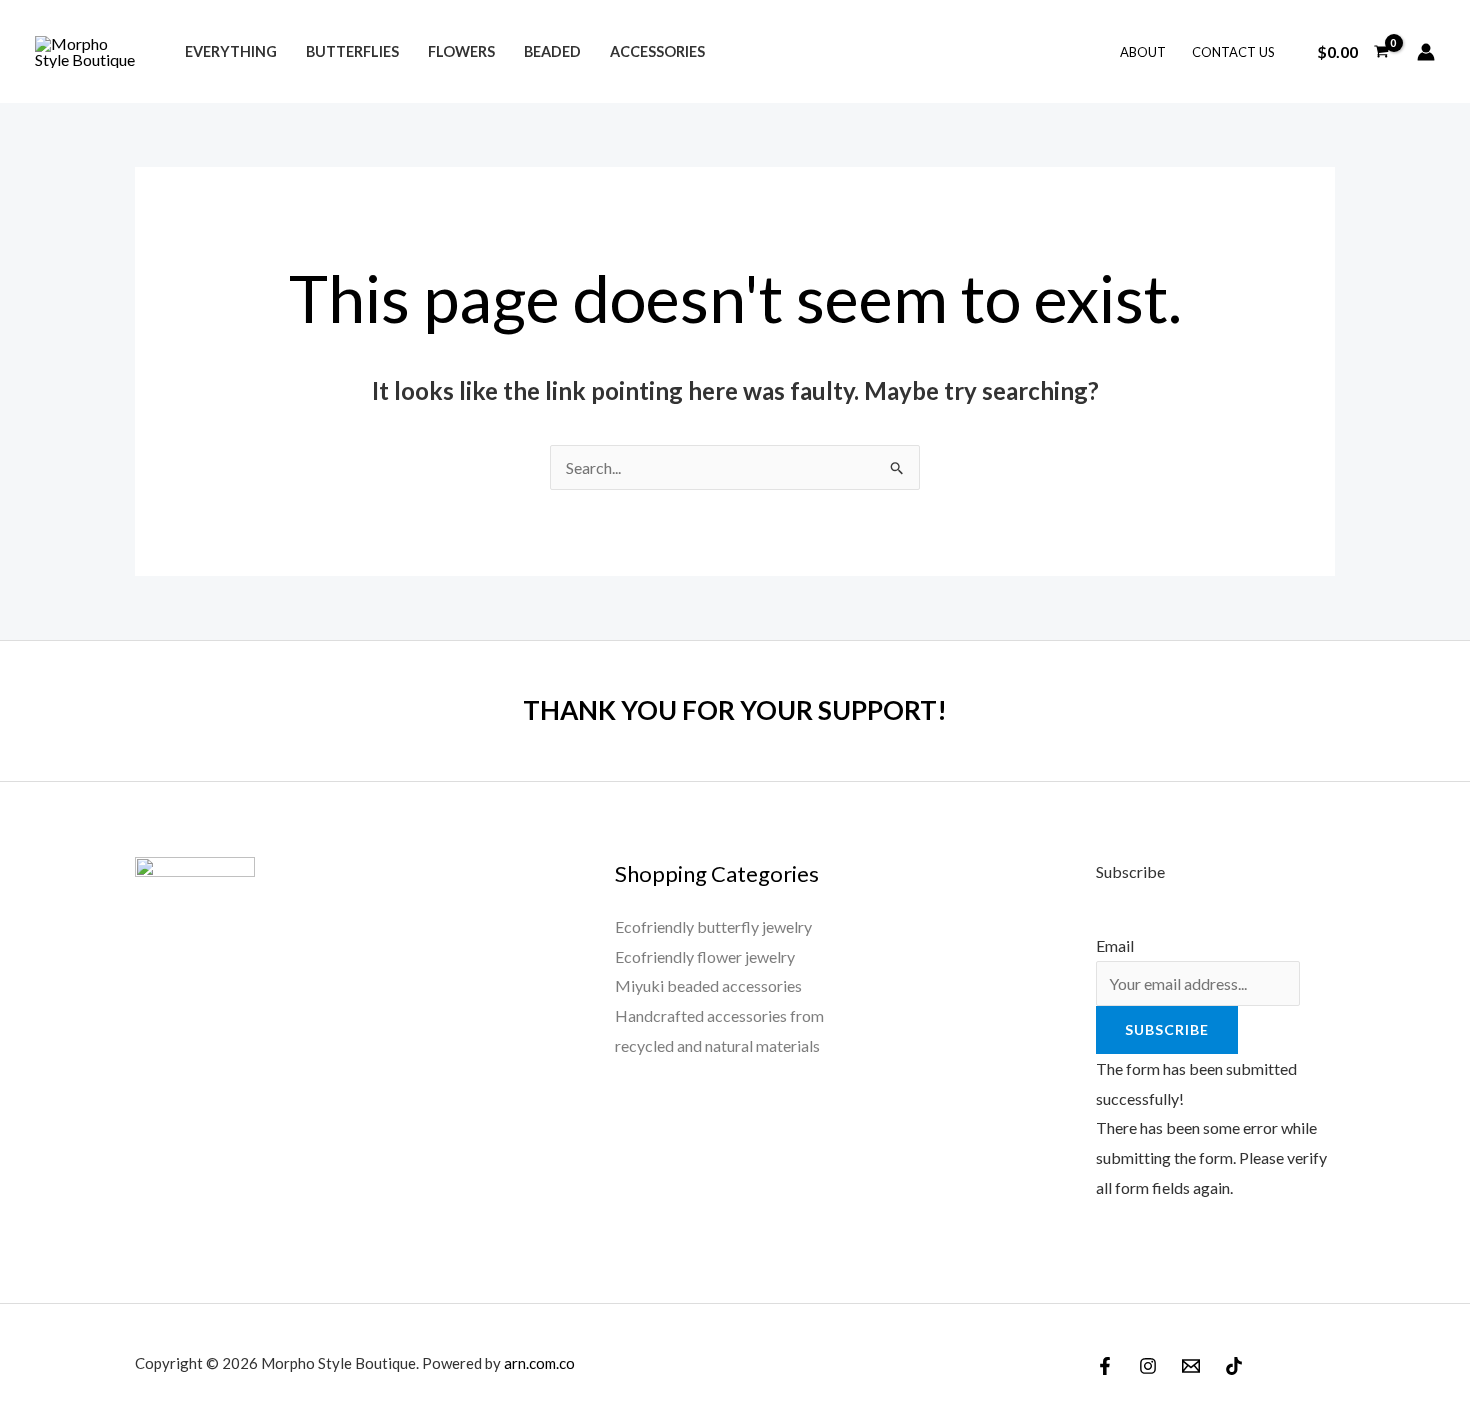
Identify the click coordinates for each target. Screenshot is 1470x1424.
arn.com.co (539, 1363)
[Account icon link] (1426, 52)
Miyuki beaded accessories (708, 985)
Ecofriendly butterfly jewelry (713, 926)
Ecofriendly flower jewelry (705, 956)
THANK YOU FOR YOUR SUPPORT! (735, 710)
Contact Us (1233, 52)
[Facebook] (1105, 1366)
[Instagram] (1148, 1366)
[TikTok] (1234, 1366)
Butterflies (352, 51)
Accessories (657, 51)
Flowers (461, 51)
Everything (231, 51)
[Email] (1191, 1366)
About (1143, 52)
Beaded (552, 51)
